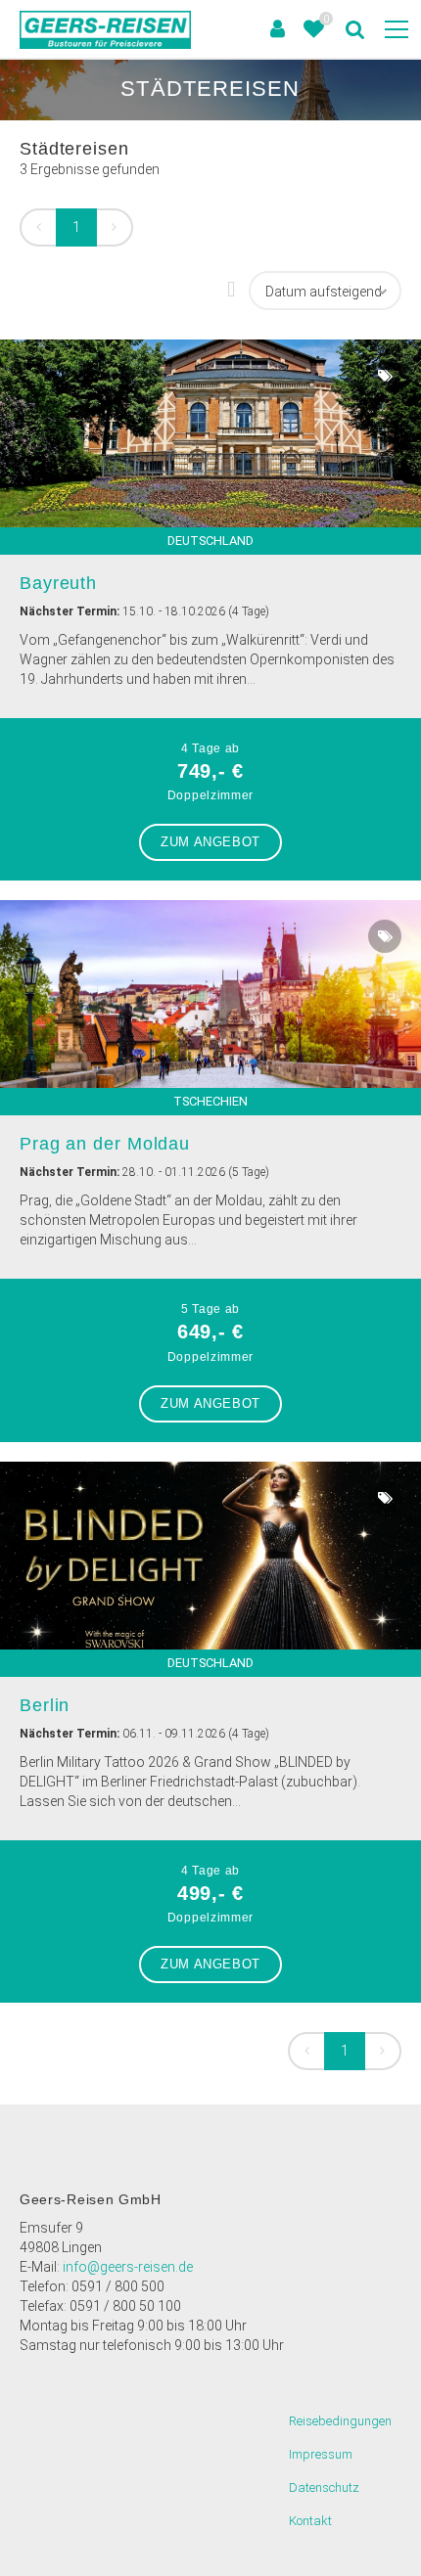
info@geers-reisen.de (128, 2267)
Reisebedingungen (340, 2421)
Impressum (321, 2454)
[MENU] (397, 30)
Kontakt (310, 2521)
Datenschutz (324, 2487)
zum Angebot (210, 842)
